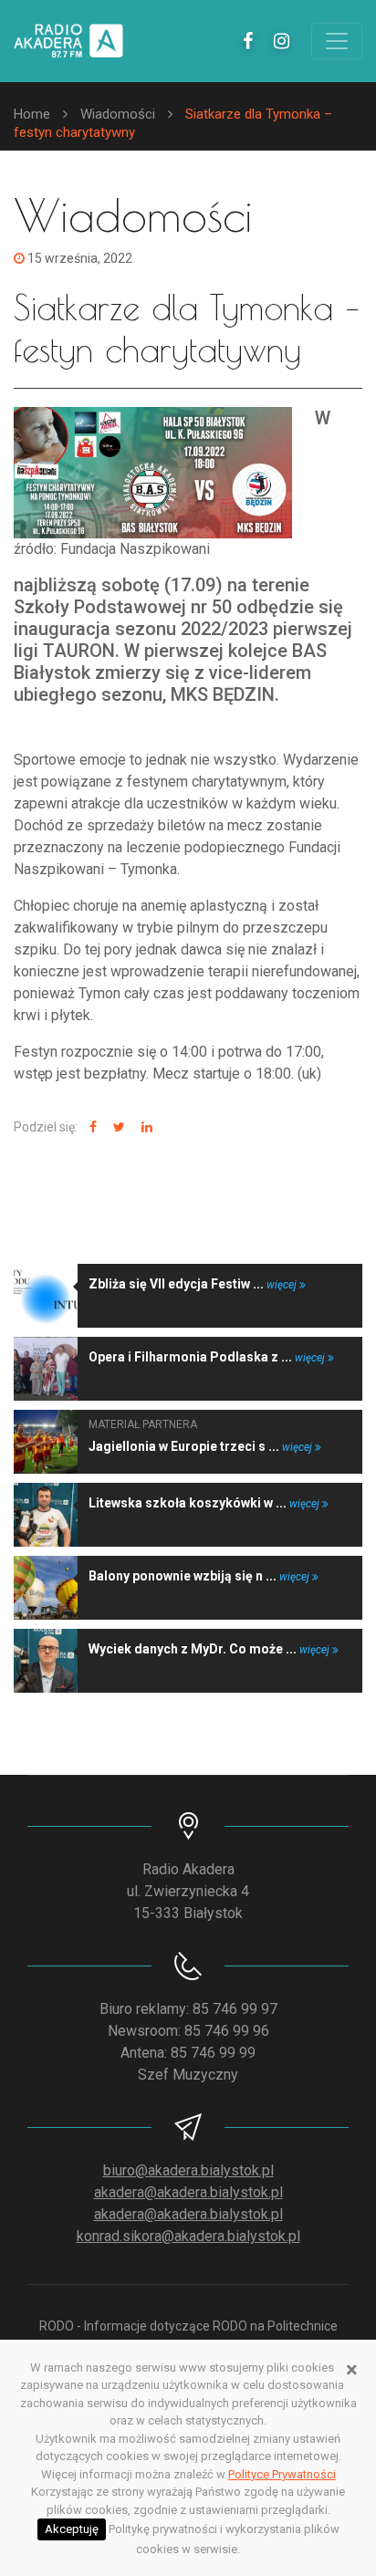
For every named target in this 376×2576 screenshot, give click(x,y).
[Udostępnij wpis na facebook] (91, 1127)
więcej (283, 1285)
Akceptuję (72, 2529)
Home (32, 114)
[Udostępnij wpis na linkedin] (145, 1127)
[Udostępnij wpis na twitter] (117, 1127)
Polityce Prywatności (282, 2474)
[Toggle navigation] (337, 41)
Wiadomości (118, 114)
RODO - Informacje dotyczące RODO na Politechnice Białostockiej (188, 2336)
